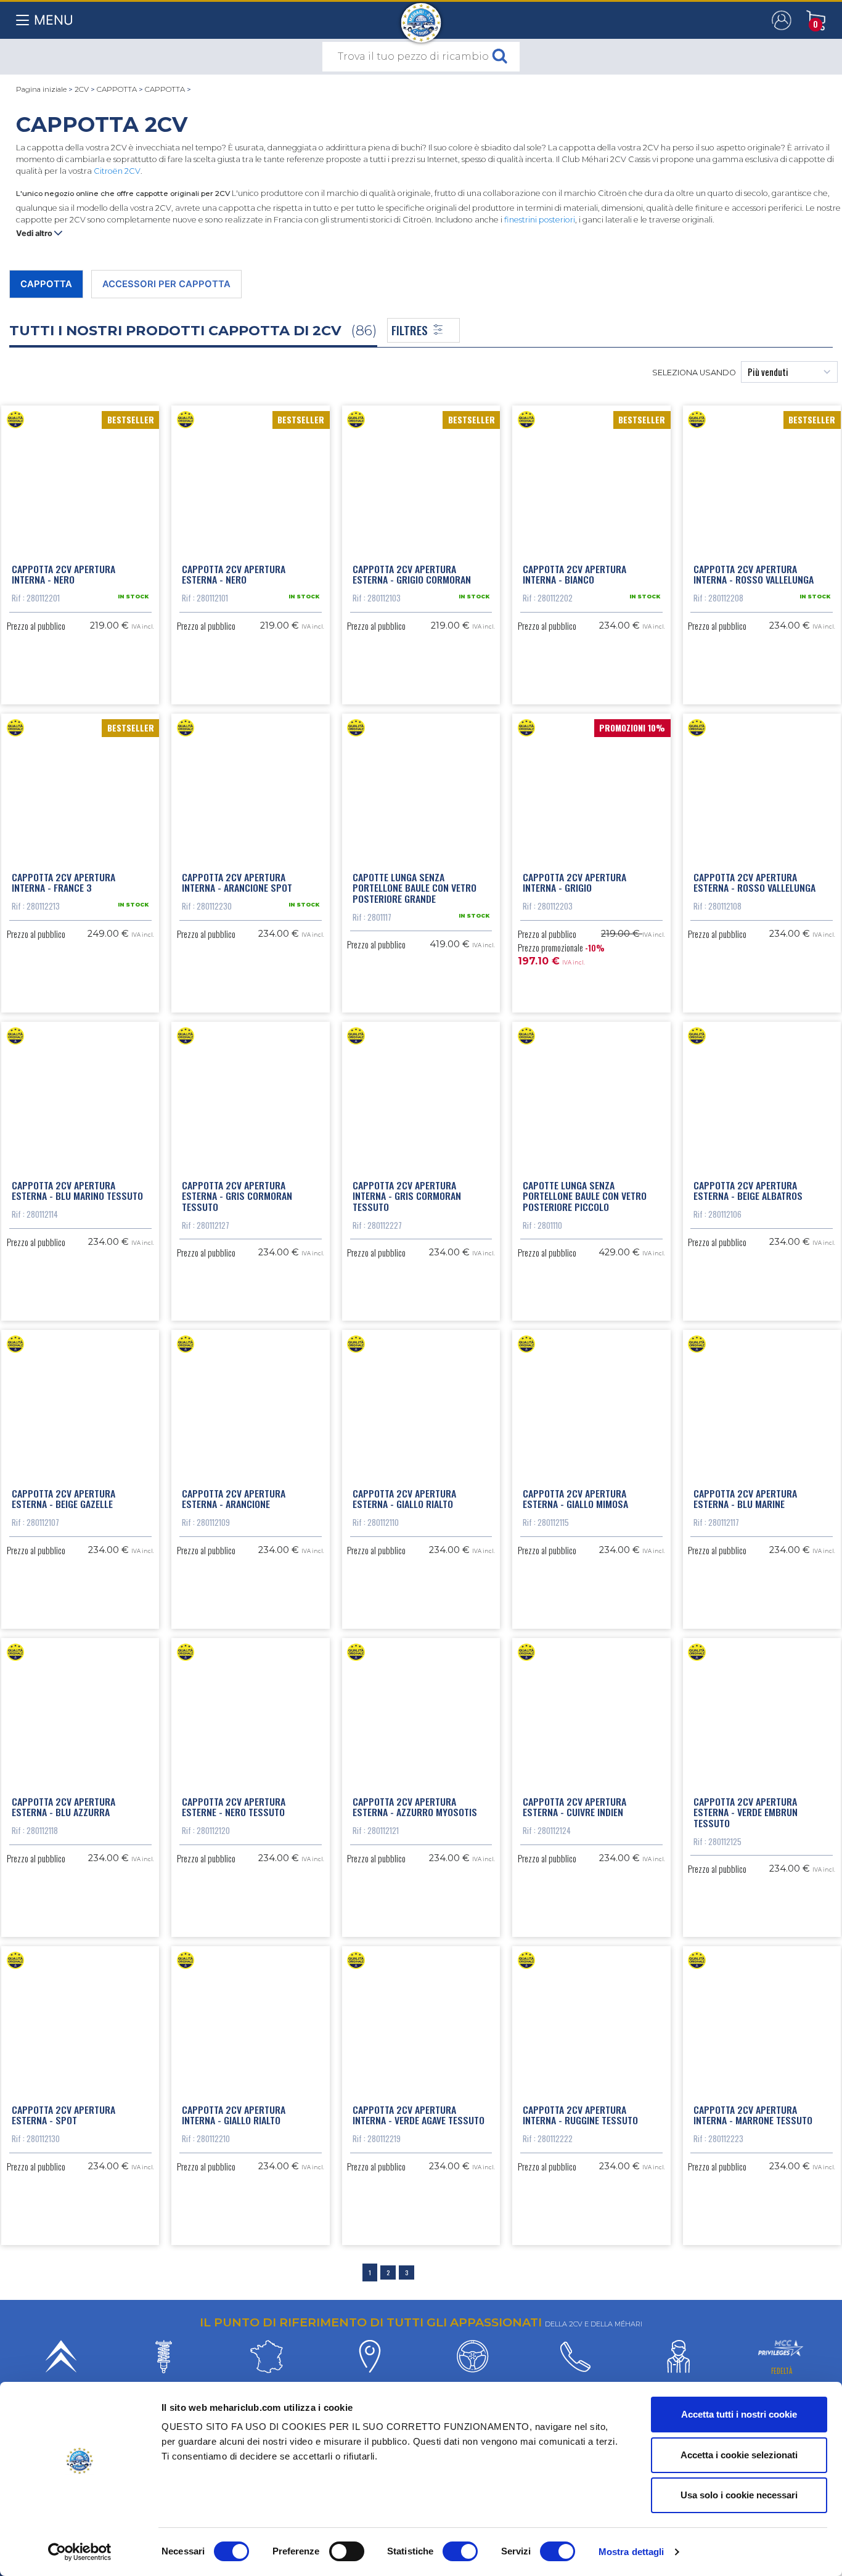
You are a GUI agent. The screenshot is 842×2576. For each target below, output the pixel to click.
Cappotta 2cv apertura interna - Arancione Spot (237, 882)
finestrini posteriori (540, 220)
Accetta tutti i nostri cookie (739, 2414)
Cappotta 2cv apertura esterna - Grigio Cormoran (412, 574)
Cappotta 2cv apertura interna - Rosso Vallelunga (754, 574)
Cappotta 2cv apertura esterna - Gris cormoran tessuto (237, 1196)
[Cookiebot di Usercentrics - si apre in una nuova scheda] (80, 2552)
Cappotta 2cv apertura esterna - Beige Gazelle (63, 1499)
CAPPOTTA (117, 89)
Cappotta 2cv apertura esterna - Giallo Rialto (404, 1499)
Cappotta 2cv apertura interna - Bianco (574, 574)
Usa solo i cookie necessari (739, 2495)
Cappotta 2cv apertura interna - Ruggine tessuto (580, 2115)
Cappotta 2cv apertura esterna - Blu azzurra (63, 1807)
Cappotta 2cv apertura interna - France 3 (63, 882)
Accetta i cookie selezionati (739, 2455)
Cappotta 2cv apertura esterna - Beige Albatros (748, 1191)
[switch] (347, 2551)
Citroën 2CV (117, 171)
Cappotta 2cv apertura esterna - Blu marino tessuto (77, 1191)
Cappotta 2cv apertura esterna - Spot (63, 2115)
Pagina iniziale (41, 89)
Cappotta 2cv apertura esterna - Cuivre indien (574, 1807)
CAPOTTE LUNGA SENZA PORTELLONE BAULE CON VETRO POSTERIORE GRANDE (415, 888)
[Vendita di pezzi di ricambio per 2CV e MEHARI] (421, 17)
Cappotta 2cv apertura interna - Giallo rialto (234, 2115)
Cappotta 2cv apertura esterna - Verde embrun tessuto (746, 1812)
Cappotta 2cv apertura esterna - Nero (234, 574)
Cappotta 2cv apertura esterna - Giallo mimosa (575, 1499)
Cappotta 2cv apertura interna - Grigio (574, 882)
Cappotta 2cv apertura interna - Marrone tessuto (753, 2115)
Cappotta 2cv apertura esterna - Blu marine (745, 1499)
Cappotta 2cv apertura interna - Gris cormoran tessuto (407, 1196)
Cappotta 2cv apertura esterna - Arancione (234, 1499)
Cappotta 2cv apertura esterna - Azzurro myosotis (415, 1807)
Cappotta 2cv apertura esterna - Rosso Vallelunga (754, 882)
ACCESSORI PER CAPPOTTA (166, 284)
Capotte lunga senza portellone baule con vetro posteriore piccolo (585, 1196)
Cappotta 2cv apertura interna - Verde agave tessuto (419, 2115)
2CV (82, 89)
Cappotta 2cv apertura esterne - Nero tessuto (234, 1807)
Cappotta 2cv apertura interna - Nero (63, 574)
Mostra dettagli (631, 2552)
